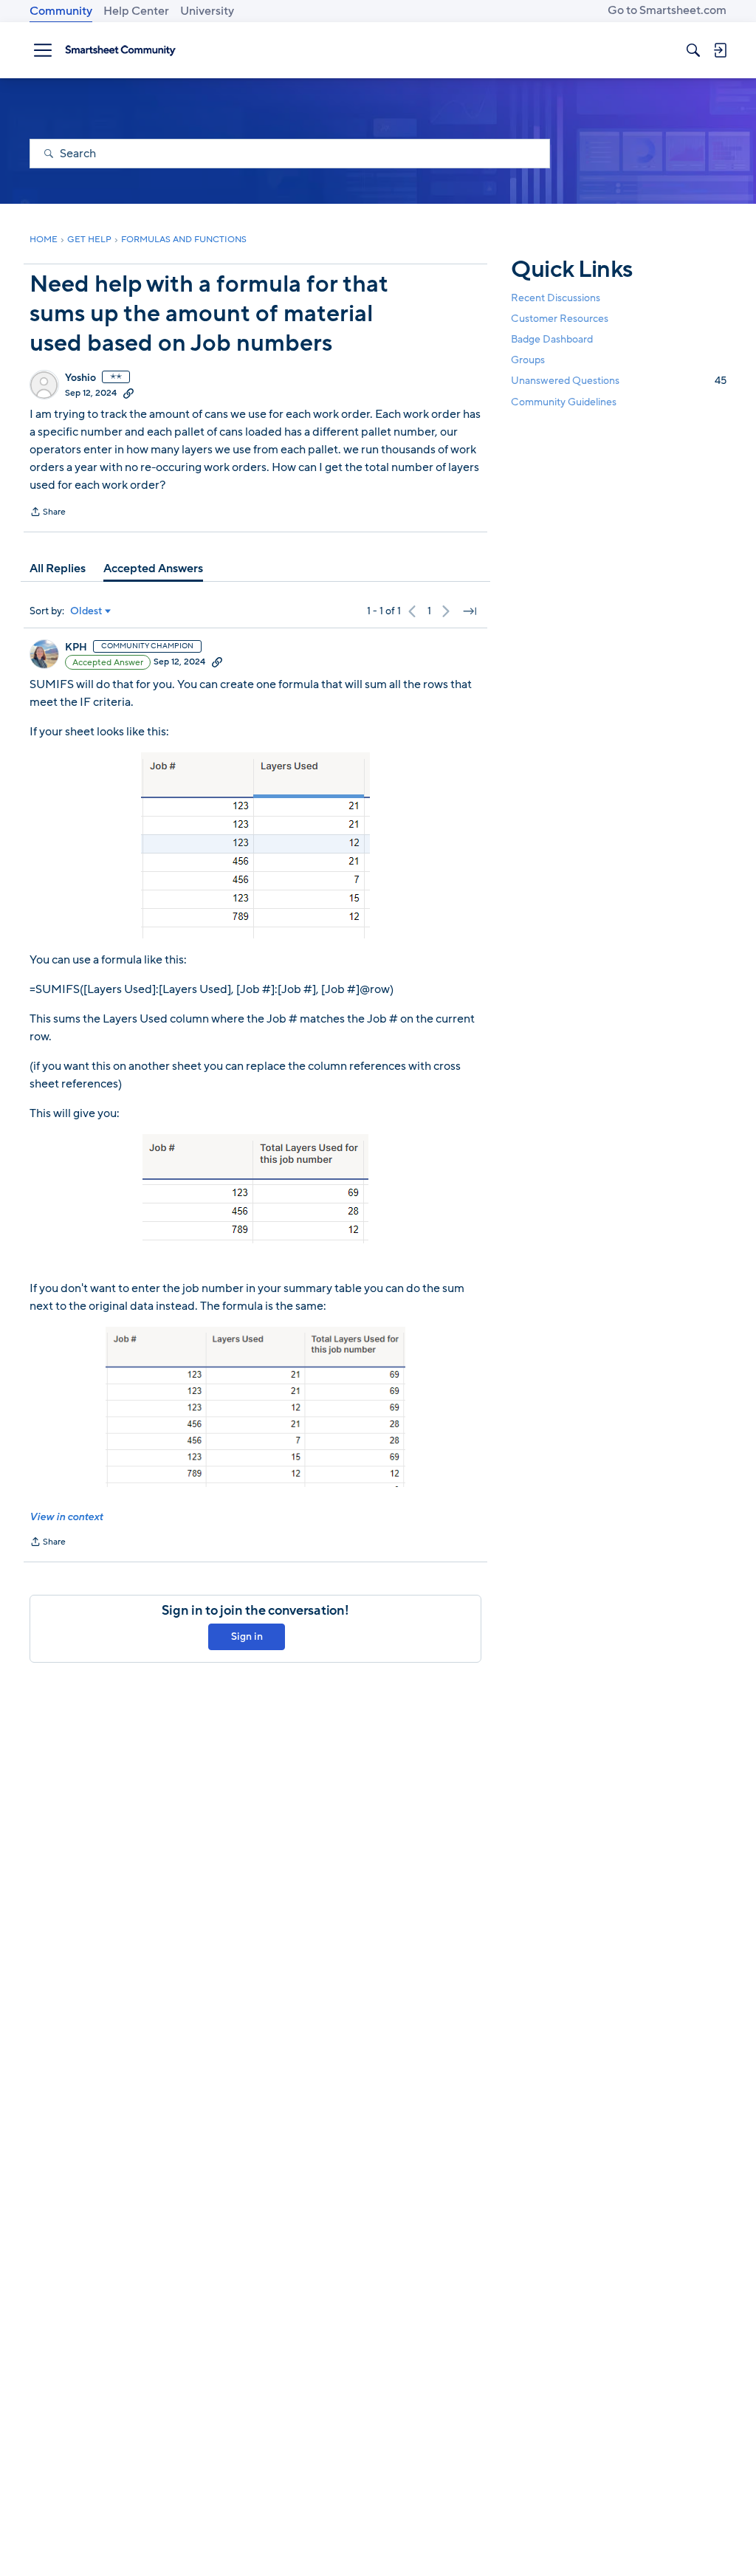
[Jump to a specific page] (470, 611)
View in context (66, 1517)
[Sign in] (720, 50)
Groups (528, 360)
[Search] (693, 50)
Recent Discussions (556, 298)
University (207, 11)
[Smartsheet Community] (120, 50)
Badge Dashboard (552, 339)
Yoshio (80, 378)
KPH (76, 648)
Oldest (86, 611)
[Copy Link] (128, 393)
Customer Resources (560, 319)
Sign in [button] (247, 1636)
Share (48, 513)
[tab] (58, 569)
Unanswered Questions (619, 381)
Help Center (136, 11)
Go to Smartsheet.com (667, 10)
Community (61, 11)
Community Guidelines (564, 402)
